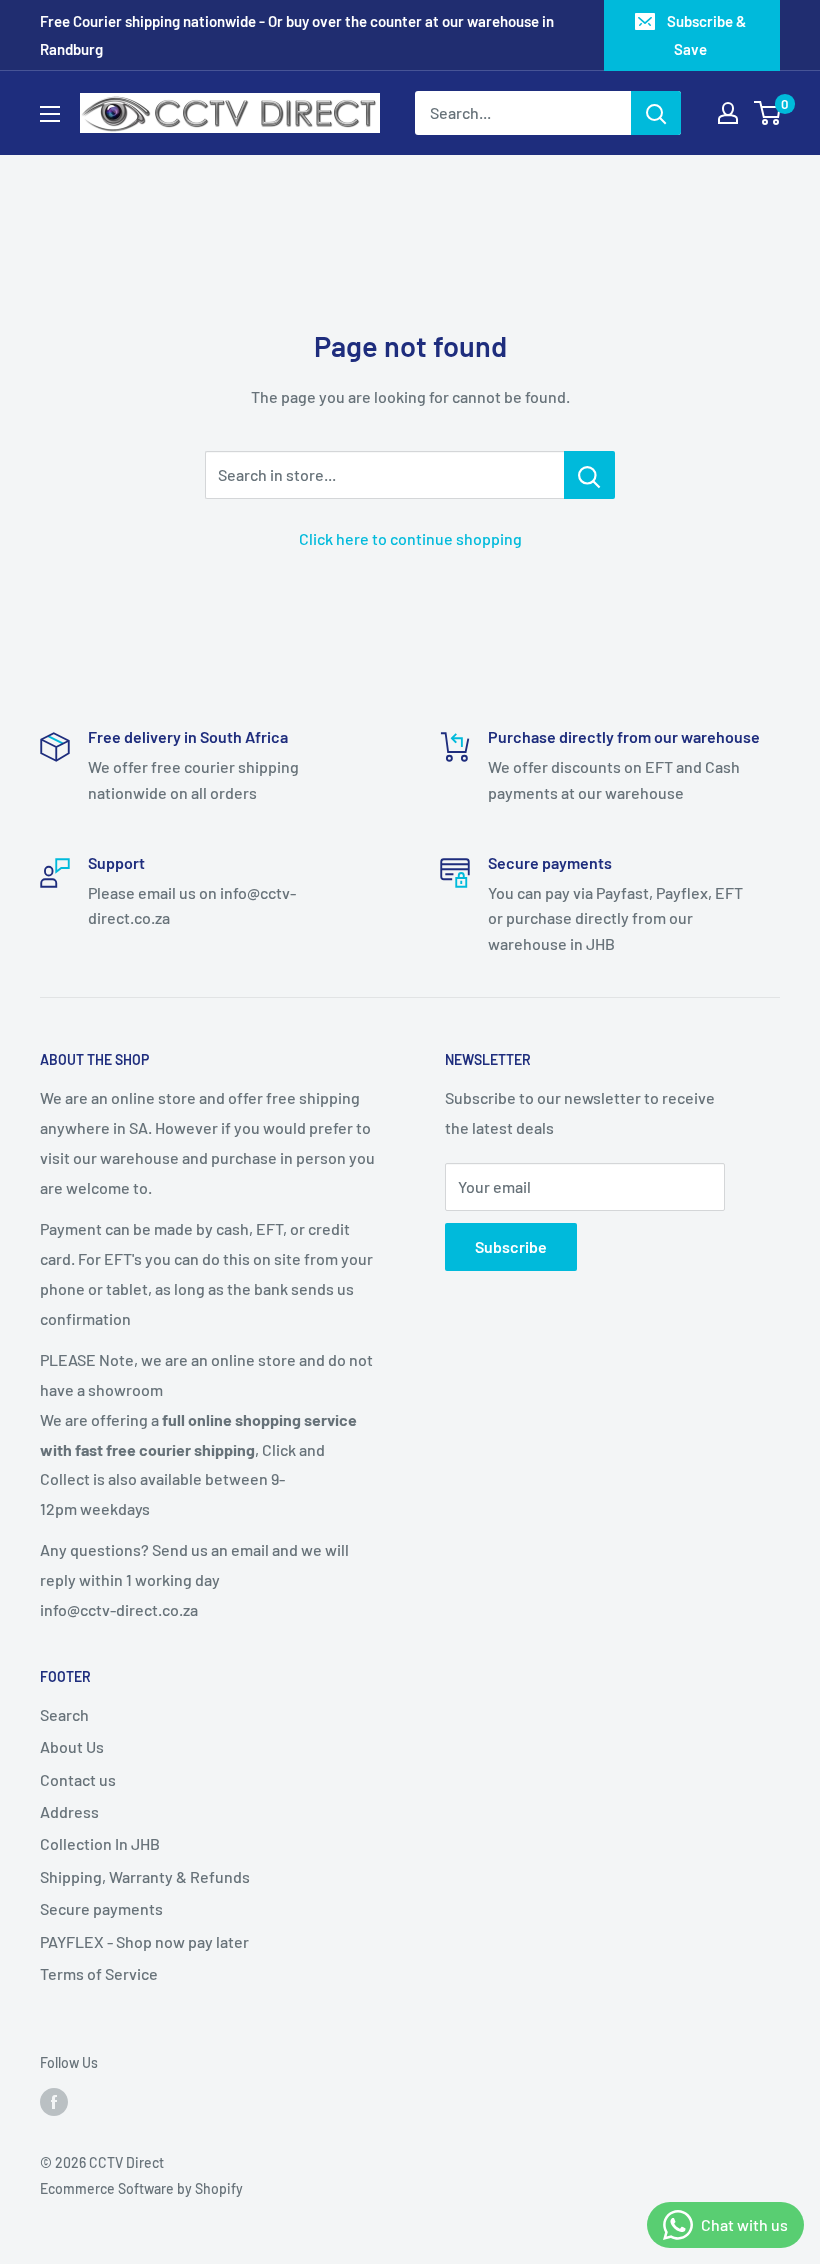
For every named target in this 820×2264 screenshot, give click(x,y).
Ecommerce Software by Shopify (141, 2188)
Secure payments (101, 1908)
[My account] (728, 113)
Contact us (78, 1779)
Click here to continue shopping (410, 538)
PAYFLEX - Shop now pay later (144, 1941)
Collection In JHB (100, 1843)
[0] (768, 113)
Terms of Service (99, 1973)
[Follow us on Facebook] (54, 2102)
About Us (72, 1746)
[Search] (656, 113)
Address (69, 1811)
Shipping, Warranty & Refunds (145, 1876)
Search (64, 1714)
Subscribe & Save (706, 35)
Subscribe (511, 1246)
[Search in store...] (589, 475)
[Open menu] (50, 114)
